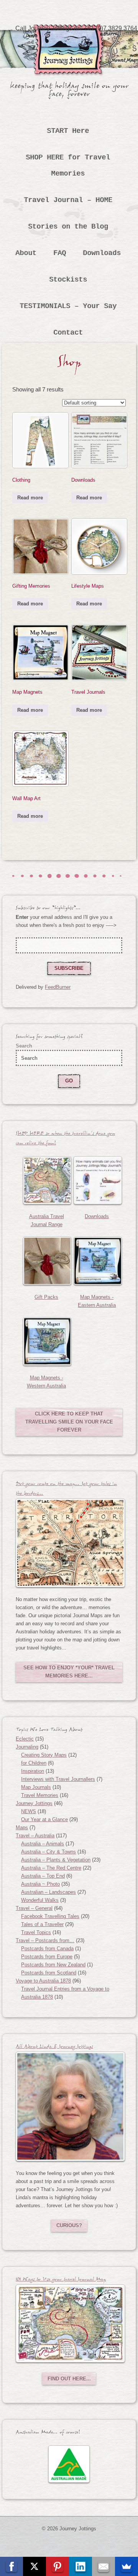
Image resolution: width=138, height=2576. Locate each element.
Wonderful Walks (40, 1900)
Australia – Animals (43, 1844)
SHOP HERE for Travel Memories (68, 166)
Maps (22, 1828)
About (26, 253)
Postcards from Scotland (49, 1973)
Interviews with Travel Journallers (58, 1779)
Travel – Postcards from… (45, 1940)
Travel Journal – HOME (68, 200)
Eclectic (25, 1739)
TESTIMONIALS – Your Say (68, 306)
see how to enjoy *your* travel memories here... (69, 1672)
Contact (68, 333)
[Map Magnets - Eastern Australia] (97, 1261)
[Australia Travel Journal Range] (46, 1180)
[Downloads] (97, 1180)
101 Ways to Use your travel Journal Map (61, 2280)
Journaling (27, 1747)
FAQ (60, 253)
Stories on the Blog (68, 227)
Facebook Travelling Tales (50, 1916)
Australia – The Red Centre (51, 1868)
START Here (68, 131)
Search (24, 1046)
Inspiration (33, 1771)
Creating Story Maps (44, 1755)
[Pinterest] (58, 2566)
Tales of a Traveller (42, 1924)
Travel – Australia (35, 1836)
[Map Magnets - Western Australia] (46, 1341)
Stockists (68, 280)
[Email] (103, 2566)
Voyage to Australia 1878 (43, 1981)
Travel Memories (40, 1795)
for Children (34, 1763)
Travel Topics (36, 1932)
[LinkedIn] (80, 2566)
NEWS (29, 1811)
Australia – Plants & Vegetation (56, 1860)
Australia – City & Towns (48, 1852)
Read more (30, 498)
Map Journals (36, 1787)
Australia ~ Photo (40, 1884)
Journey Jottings (69, 36)
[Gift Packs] (46, 1261)
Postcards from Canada (47, 1949)
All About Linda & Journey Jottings (54, 2048)
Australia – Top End (43, 1876)
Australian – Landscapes (48, 1892)
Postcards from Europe (47, 1957)
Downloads (102, 253)
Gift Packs (46, 1297)
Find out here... (69, 2379)
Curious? (69, 2225)
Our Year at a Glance (44, 1819)
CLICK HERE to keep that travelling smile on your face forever (69, 1422)
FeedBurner (58, 987)
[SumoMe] (127, 2566)
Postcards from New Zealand (53, 1965)
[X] (34, 2566)
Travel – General (34, 1908)
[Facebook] (11, 2566)
